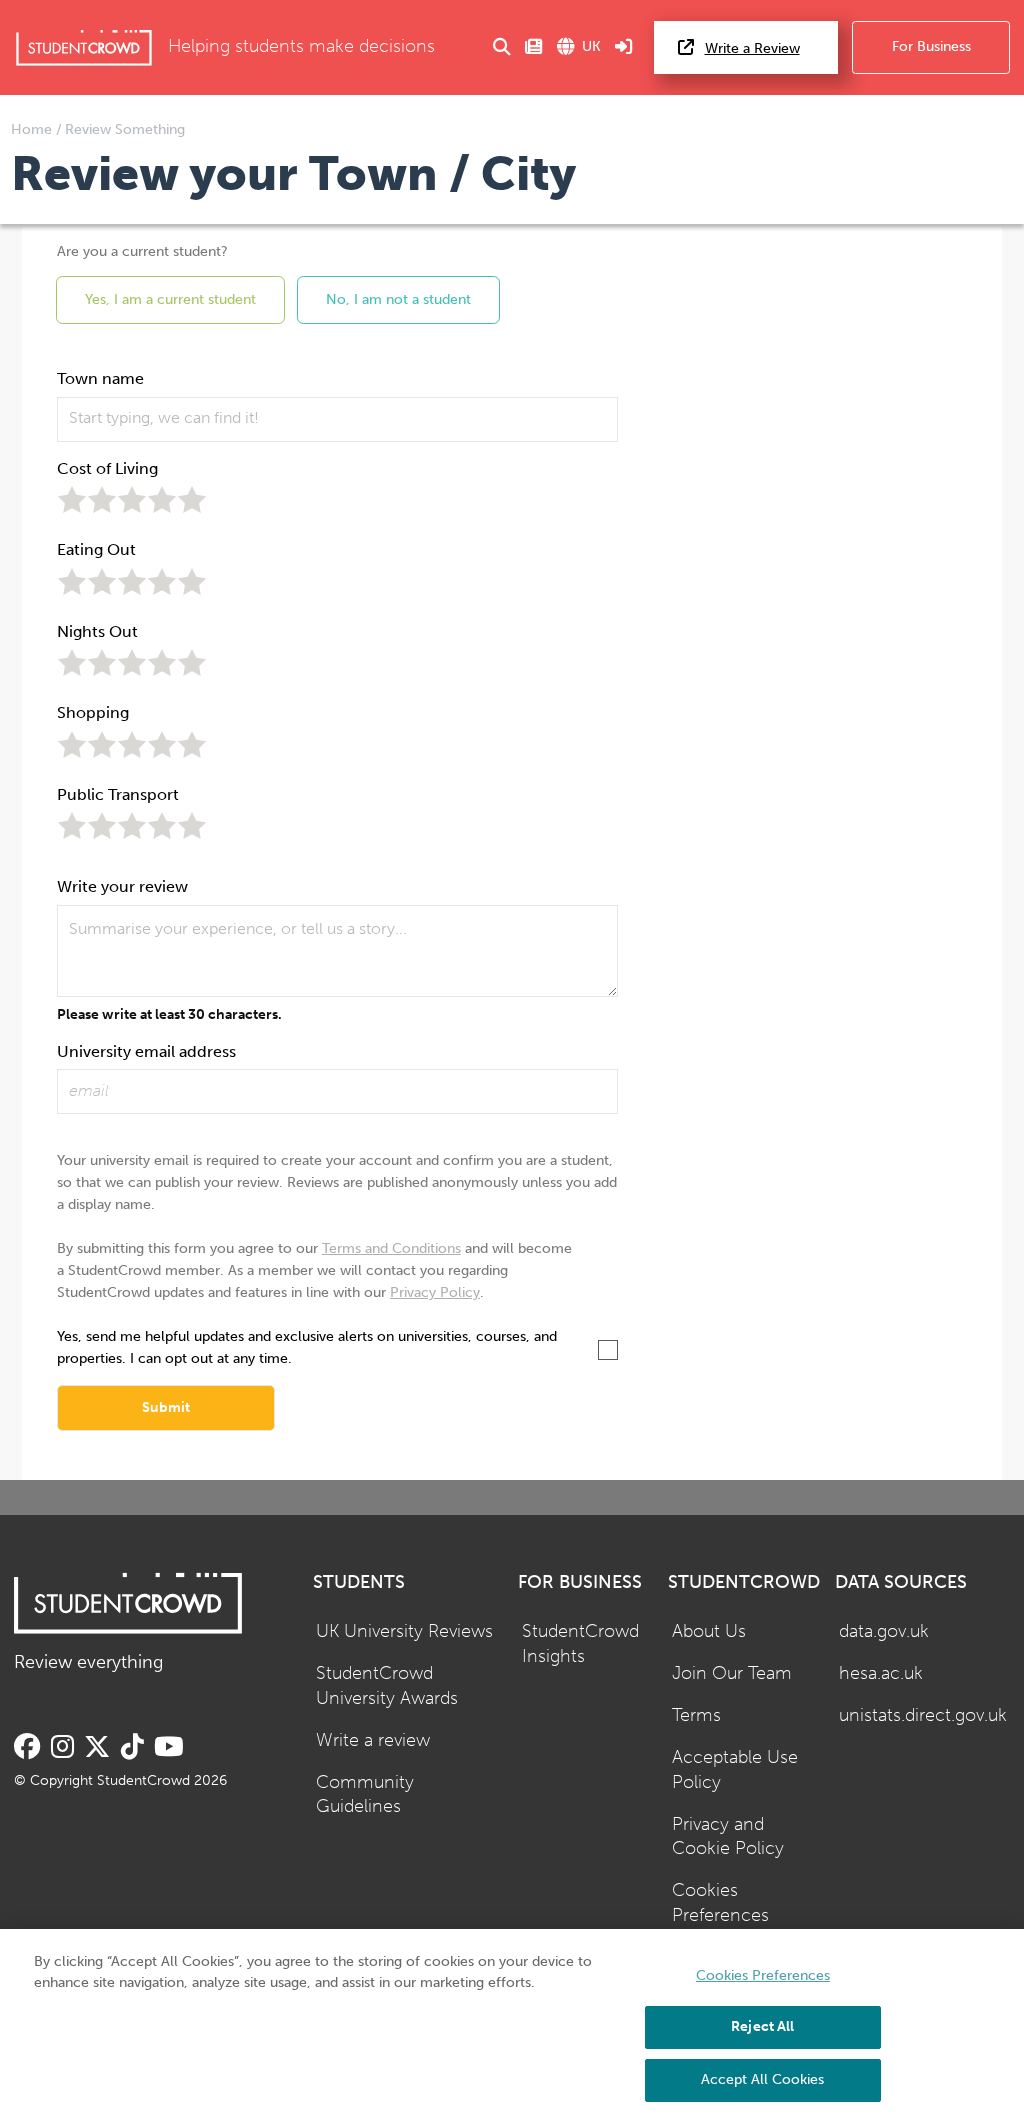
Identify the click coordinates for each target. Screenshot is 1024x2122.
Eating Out (96, 549)
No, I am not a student (398, 299)
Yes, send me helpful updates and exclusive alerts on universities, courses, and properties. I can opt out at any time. (307, 1347)
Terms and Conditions (391, 1248)
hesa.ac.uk (881, 1673)
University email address (146, 1051)
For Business (931, 46)
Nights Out (97, 631)
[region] (512, 2025)
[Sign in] (624, 47)
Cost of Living (107, 468)
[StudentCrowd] (84, 47)
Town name (100, 378)
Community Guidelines (365, 1795)
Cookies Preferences (720, 1903)
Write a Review (752, 48)
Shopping (93, 712)
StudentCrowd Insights (580, 1644)
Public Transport (118, 794)
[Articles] (534, 47)
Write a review (373, 1740)
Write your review (122, 886)
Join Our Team (732, 1673)
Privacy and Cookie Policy (728, 1837)
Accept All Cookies (762, 2079)
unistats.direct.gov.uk (923, 1715)
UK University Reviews (404, 1631)
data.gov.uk (884, 1631)
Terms (696, 1715)
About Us (709, 1631)
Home (33, 129)
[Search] (502, 47)
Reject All (762, 2026)
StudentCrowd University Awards (387, 1686)
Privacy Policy (435, 1292)
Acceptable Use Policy (735, 1770)
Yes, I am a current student (170, 299)
